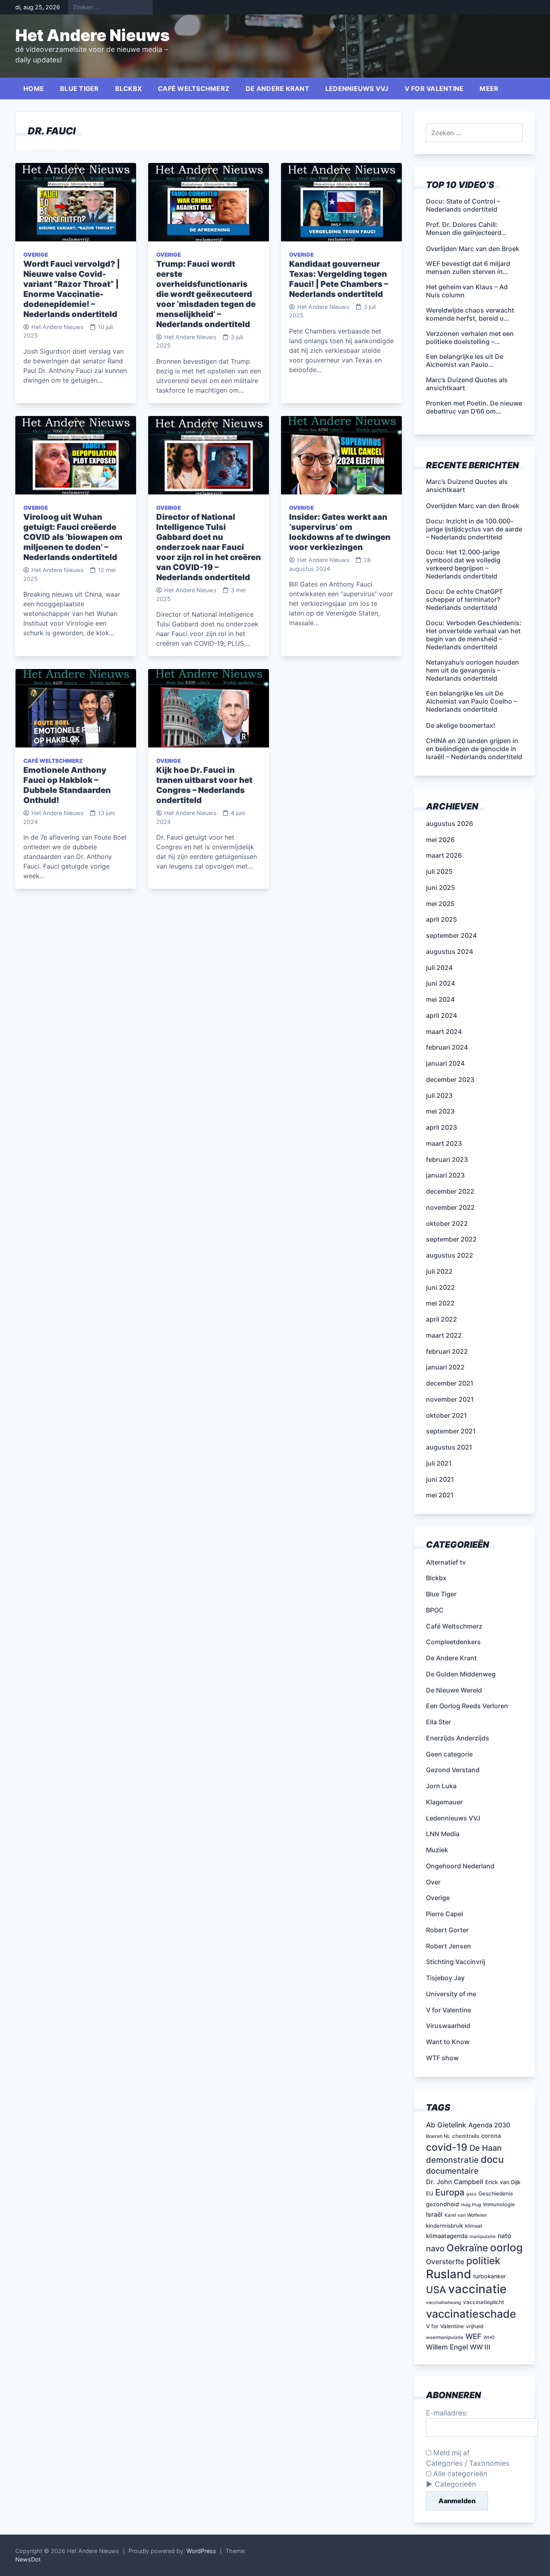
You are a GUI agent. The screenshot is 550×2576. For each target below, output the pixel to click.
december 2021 (450, 1383)
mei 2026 (440, 840)
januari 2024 (445, 1063)
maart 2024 (444, 1032)
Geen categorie (449, 1754)
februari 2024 (447, 1047)
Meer (489, 89)
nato (505, 2236)
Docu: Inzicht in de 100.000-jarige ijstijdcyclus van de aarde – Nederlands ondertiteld (474, 529)
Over (433, 1882)
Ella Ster (438, 1722)
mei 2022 (440, 1303)
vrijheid (475, 2326)
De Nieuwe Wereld (454, 1690)
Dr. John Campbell (455, 2182)
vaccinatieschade (471, 2314)
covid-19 (447, 2147)
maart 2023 (444, 1143)
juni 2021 (440, 1479)
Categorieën (455, 2484)
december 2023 (450, 1079)
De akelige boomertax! (461, 725)
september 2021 (451, 1431)
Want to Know (448, 2042)
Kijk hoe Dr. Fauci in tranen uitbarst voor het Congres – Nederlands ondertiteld (204, 785)
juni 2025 (440, 887)
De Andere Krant (277, 89)
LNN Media (443, 1834)
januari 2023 (445, 1175)
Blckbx (129, 89)
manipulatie (483, 2236)
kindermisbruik (445, 2226)
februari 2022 (447, 1351)
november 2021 (450, 1399)
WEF (473, 2336)
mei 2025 (440, 904)
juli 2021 (439, 1463)
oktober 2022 (447, 1223)
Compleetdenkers (453, 1642)
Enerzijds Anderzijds (458, 1738)
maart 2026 (444, 855)
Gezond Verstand (453, 1770)
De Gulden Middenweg (461, 1674)
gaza (471, 2194)
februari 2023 (447, 1159)
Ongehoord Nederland (460, 1866)
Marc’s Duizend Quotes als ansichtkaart (467, 486)
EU (430, 2193)
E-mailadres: (447, 2413)
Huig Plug (471, 2205)
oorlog (506, 2247)
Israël (434, 2214)
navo (435, 2249)
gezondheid (442, 2204)
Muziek (437, 1850)
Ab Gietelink (446, 2125)
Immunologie (499, 2204)
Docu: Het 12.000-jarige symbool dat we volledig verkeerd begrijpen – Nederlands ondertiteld (463, 564)
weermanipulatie (445, 2337)
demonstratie (452, 2160)
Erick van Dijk (503, 2182)
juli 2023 (439, 1095)
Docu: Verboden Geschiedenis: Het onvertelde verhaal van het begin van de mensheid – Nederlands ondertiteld (474, 635)
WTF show (442, 2058)
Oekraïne (467, 2248)
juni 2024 (440, 983)
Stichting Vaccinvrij (456, 1962)
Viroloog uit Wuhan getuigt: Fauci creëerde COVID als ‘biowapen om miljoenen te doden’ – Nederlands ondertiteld (73, 537)
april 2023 (441, 1127)
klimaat (474, 2226)
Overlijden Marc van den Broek (473, 506)
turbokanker (489, 2276)
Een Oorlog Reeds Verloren (467, 1706)
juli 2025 (439, 871)
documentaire (452, 2171)
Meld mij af (450, 2453)
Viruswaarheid (448, 2026)
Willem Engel (447, 2347)
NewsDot (28, 2559)
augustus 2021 (449, 1447)
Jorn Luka (441, 1786)
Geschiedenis (496, 2193)
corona (491, 2136)
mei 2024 (440, 999)
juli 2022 (439, 1271)
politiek (483, 2261)
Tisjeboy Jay (445, 1978)
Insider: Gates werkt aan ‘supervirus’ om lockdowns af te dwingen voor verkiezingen (340, 532)
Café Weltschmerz (194, 89)
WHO (489, 2338)
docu (492, 2159)
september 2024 (451, 935)
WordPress (201, 2551)
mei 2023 (440, 1111)
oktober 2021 (447, 1415)
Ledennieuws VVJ (357, 89)
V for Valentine (434, 89)
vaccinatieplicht (484, 2302)
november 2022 (450, 1207)
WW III (480, 2347)
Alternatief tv (446, 1562)
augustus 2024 (450, 951)
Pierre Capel (445, 1914)
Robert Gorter (447, 1930)
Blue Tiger (80, 89)
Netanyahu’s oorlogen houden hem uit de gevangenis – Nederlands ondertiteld (472, 670)
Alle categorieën (459, 2474)
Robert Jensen (449, 1946)
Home (34, 89)
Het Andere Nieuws (93, 35)
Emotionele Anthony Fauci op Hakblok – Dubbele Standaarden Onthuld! (67, 785)
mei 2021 (440, 1495)
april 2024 (441, 1015)
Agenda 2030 (489, 2125)
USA (436, 2290)
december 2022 (450, 1191)
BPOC (435, 1610)
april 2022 (441, 1319)
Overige (36, 255)
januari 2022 (445, 1367)
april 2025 (441, 919)
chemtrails (466, 2136)
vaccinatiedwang (444, 2303)
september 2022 (451, 1239)
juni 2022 (440, 1287)
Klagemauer (444, 1802)
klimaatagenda (447, 2236)
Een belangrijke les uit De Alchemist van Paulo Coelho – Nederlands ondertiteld (471, 701)
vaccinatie (477, 2289)
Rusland (449, 2274)
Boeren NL (438, 2136)
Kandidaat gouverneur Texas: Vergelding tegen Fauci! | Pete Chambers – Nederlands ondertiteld (339, 279)
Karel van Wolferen (466, 2215)
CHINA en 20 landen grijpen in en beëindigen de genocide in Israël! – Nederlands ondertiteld (474, 749)
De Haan (486, 2148)
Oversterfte (445, 2262)
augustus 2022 (450, 1255)
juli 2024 (439, 968)
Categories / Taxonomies (468, 2463)
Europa (450, 2192)
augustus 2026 (450, 824)
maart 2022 (444, 1335)
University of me (451, 1994)
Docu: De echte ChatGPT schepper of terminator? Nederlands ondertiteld (464, 599)
